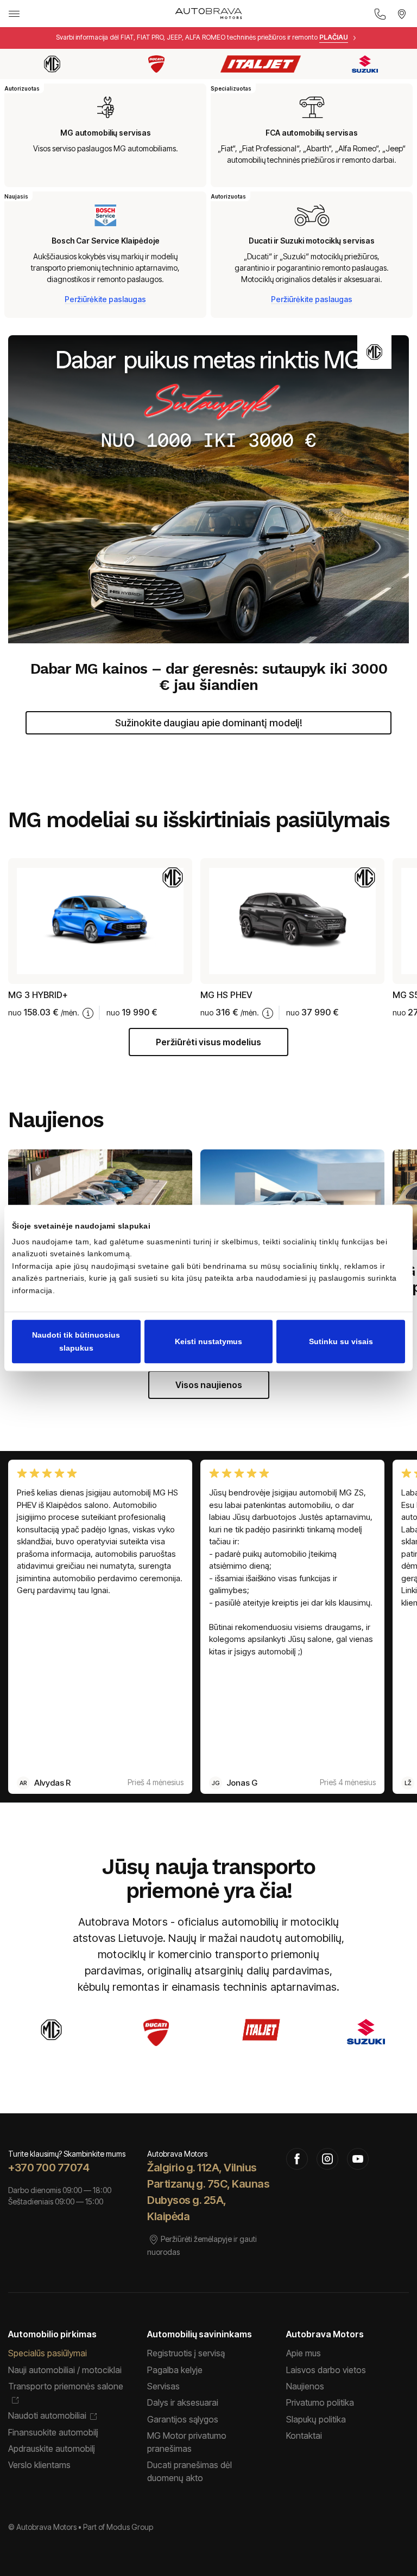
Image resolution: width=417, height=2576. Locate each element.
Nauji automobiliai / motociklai (65, 2370)
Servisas (163, 2386)
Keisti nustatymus (208, 1341)
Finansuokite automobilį (53, 2432)
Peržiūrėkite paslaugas (105, 299)
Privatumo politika (320, 2402)
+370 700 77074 (49, 2168)
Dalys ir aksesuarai (183, 2402)
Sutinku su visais (341, 1341)
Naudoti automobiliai (47, 2415)
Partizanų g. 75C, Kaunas (208, 2184)
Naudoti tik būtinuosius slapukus (76, 1341)
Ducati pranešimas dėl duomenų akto (189, 2471)
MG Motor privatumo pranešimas (187, 2442)
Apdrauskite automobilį (52, 2449)
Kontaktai (304, 2436)
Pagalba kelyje (175, 2370)
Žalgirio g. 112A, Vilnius (202, 2168)
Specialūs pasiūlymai (48, 2353)
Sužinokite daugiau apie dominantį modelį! (209, 723)
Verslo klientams (39, 2465)
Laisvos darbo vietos (326, 2370)
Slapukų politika (316, 2419)
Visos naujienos (209, 1385)
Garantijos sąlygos (183, 2419)
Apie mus (304, 2353)
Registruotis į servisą (186, 2353)
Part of (118, 2527)
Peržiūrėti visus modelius (208, 1042)
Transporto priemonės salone (66, 2386)
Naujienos (305, 2386)
